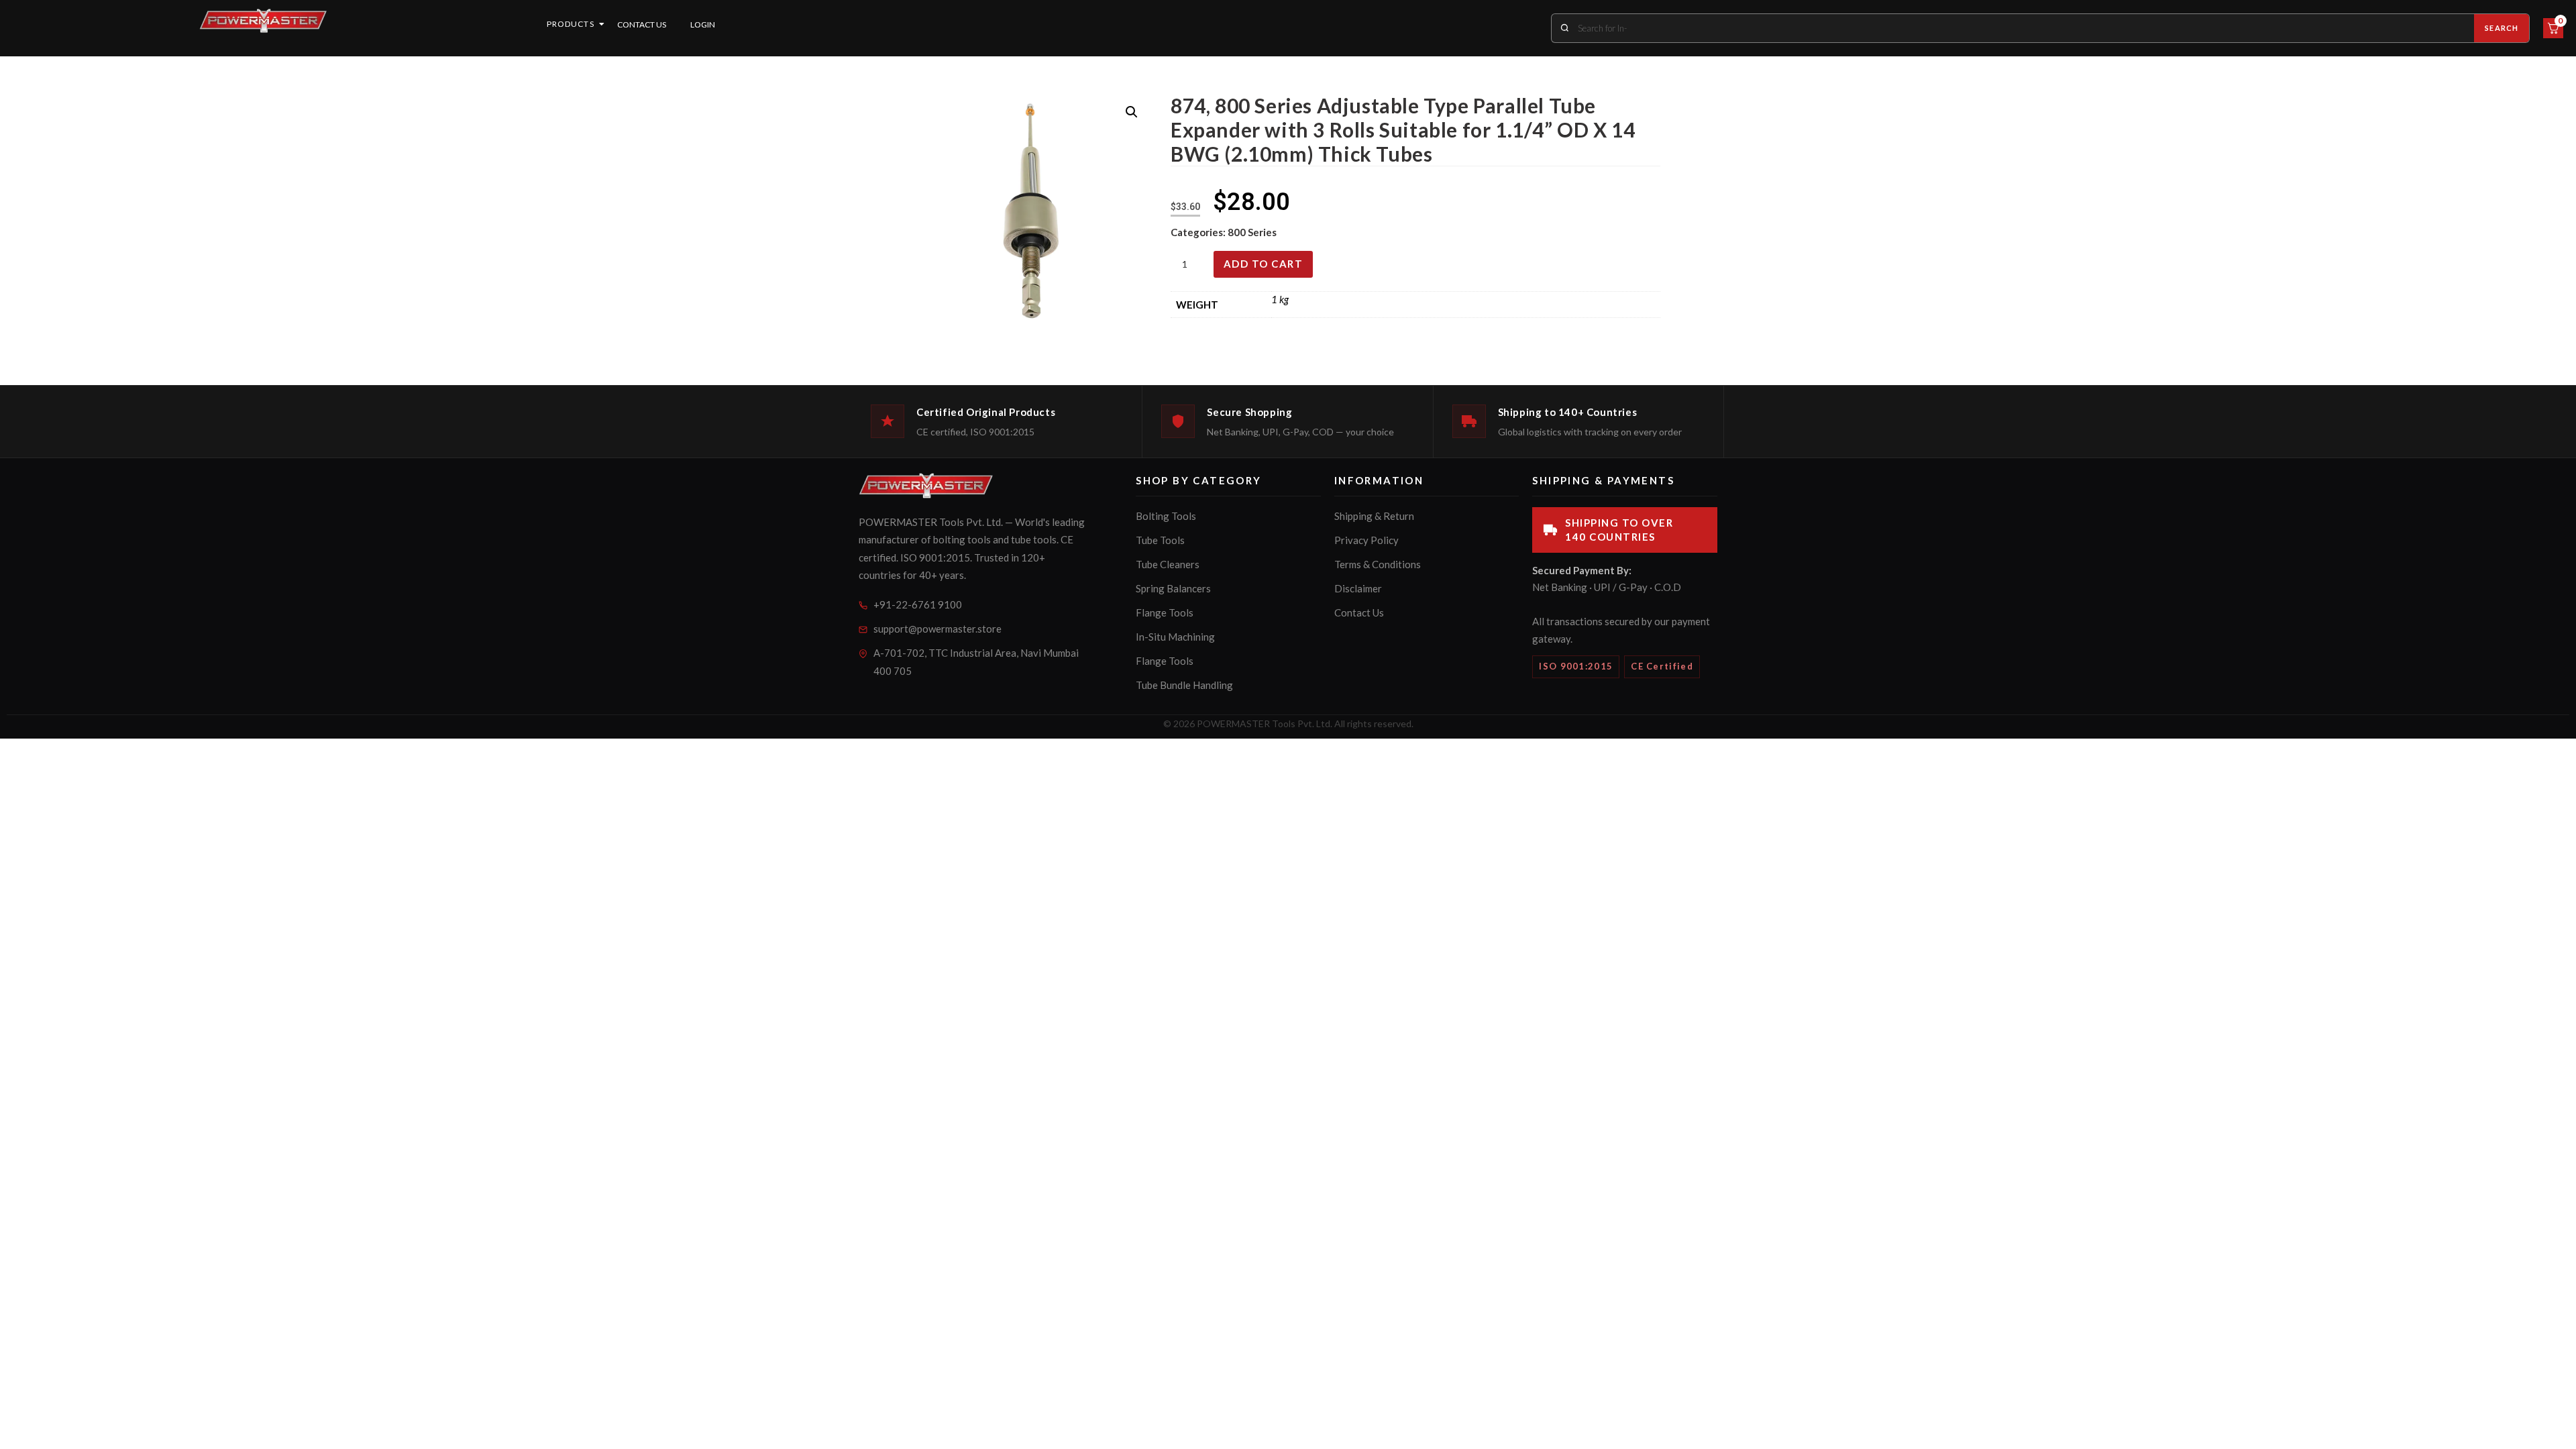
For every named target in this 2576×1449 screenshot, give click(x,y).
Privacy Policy (1366, 540)
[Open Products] (602, 24)
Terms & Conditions (1378, 564)
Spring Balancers (1173, 588)
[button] (1132, 112)
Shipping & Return (1374, 516)
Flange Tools (1165, 612)
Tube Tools (1160, 540)
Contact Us (642, 24)
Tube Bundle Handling (1184, 685)
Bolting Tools (1166, 516)
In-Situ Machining (1175, 637)
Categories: (1199, 232)
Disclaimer (1358, 588)
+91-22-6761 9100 (918, 604)
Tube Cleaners (1168, 564)
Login (703, 24)
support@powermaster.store (937, 629)
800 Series (1252, 232)
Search (2502, 28)
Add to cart (1264, 264)
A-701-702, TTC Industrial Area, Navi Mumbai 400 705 (976, 662)
